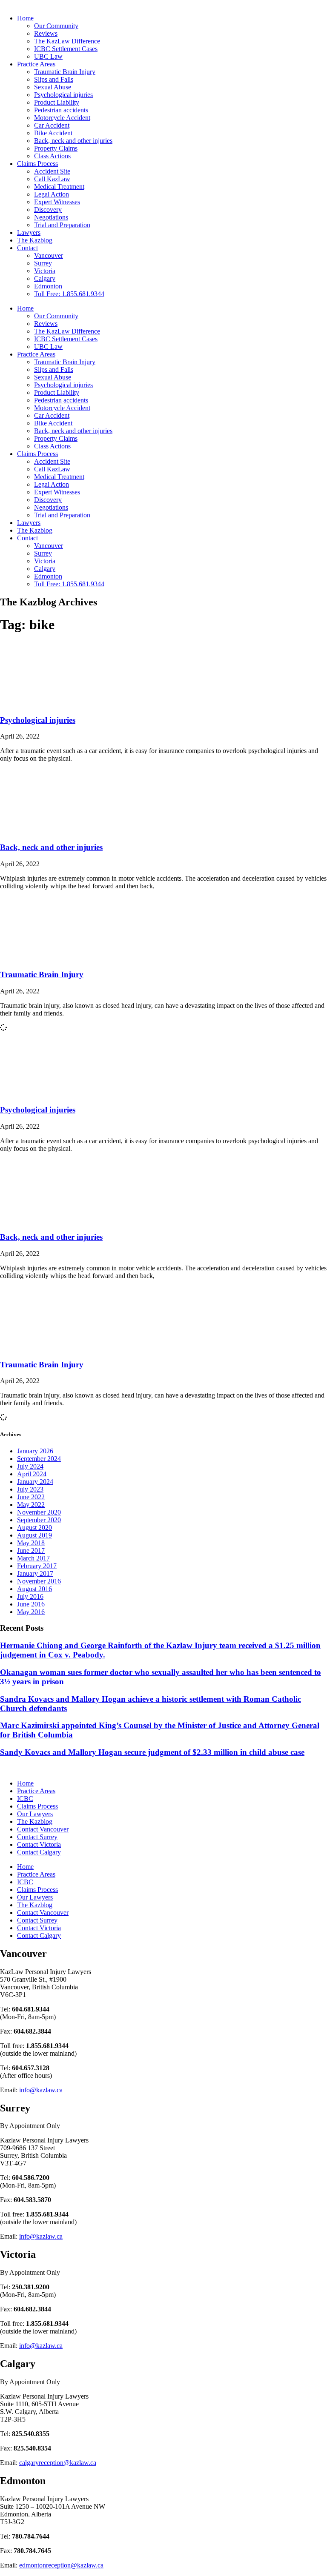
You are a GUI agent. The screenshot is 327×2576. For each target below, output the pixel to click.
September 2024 (39, 1459)
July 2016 (30, 1596)
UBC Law (48, 56)
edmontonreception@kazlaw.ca (61, 2565)
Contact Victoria (39, 1844)
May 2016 (31, 1612)
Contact (27, 248)
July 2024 (30, 1466)
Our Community (56, 26)
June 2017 (31, 1550)
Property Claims (56, 148)
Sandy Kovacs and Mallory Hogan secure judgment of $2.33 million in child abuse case (152, 1752)
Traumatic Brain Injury (65, 72)
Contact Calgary (39, 1852)
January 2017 (35, 1573)
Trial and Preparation (62, 225)
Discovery (48, 210)
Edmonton (48, 286)
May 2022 (31, 1505)
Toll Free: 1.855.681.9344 (69, 294)
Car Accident (52, 125)
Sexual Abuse (53, 87)
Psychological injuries (63, 95)
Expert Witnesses (57, 202)
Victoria (45, 271)
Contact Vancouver (43, 1829)
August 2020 (34, 1528)
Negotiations (51, 217)
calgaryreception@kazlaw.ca (58, 2463)
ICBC (25, 1799)
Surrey (43, 263)
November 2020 (39, 1512)
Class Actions (52, 156)
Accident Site (52, 171)
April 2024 (32, 1474)
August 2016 (34, 1589)
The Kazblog (35, 240)
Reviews (46, 33)
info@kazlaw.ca (41, 2090)
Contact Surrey (37, 1837)
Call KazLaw (52, 179)
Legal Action (52, 194)
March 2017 (33, 1558)
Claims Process (37, 164)
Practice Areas (36, 64)
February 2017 (37, 1566)
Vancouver (49, 255)
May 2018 (31, 1543)
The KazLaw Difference (67, 41)
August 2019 (34, 1535)
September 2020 (39, 1520)
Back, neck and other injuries (73, 141)
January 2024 (35, 1482)
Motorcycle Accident (62, 118)
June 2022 (31, 1497)
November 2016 (39, 1581)
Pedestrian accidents (61, 110)
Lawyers (29, 232)
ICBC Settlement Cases (66, 49)
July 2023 (30, 1489)
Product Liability (57, 102)
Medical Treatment (59, 187)
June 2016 (31, 1604)
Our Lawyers (35, 1814)
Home (25, 18)
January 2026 (35, 1451)
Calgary (45, 278)
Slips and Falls (54, 79)
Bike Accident (53, 133)
